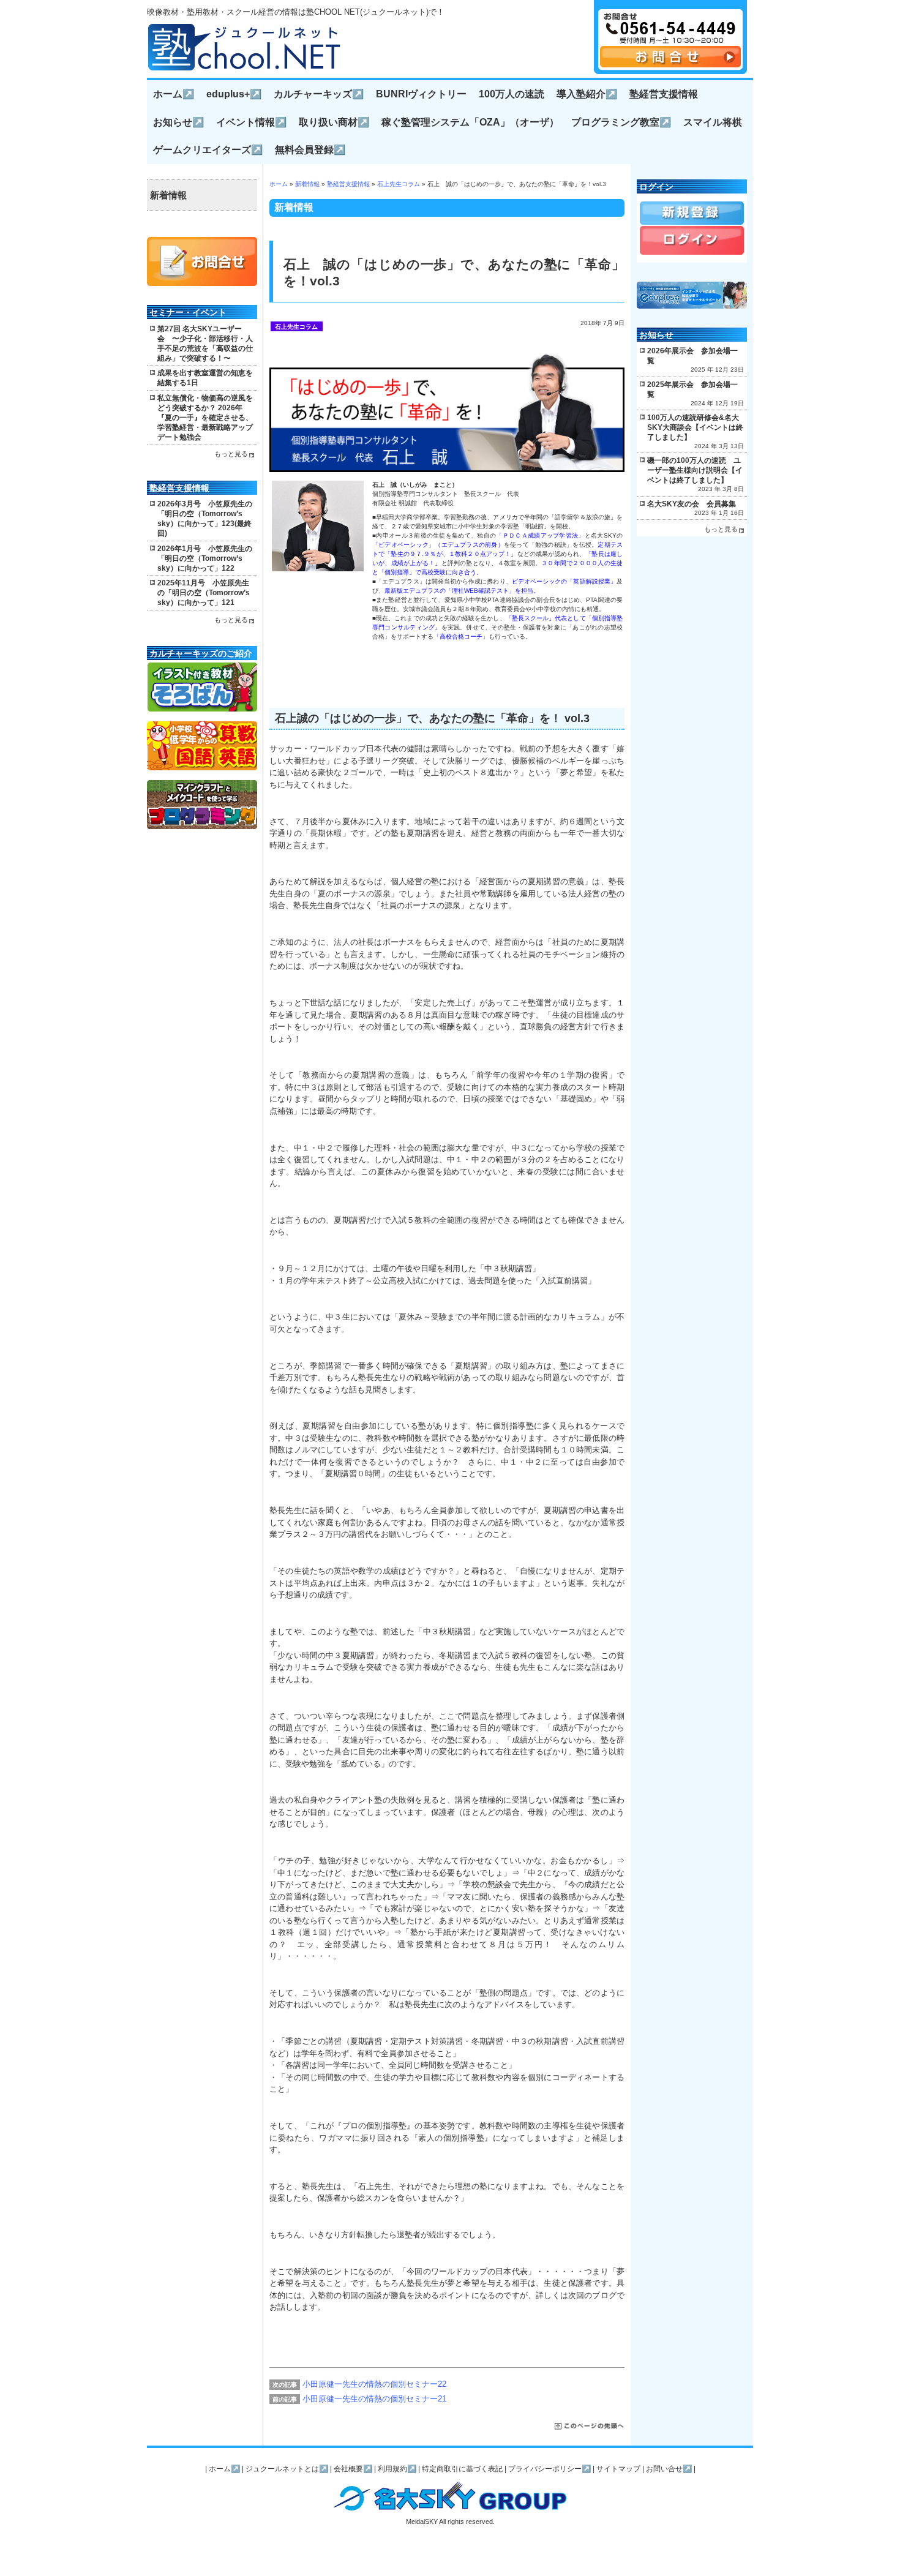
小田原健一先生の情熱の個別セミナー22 (374, 2384)
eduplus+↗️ (234, 94)
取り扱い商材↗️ (334, 122)
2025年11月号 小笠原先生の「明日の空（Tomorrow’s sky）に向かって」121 (204, 593)
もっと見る (231, 454)
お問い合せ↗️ (669, 2469)
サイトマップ (618, 2469)
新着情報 (307, 184)
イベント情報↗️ (251, 122)
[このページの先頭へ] (590, 2427)
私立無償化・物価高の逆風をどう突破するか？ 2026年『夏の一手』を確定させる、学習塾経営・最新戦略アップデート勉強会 (205, 418)
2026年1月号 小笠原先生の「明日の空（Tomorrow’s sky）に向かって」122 (205, 558)
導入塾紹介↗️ (587, 94)
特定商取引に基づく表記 (462, 2469)
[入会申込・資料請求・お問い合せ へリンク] (670, 65)
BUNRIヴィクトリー (421, 94)
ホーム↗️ (174, 94)
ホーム (279, 184)
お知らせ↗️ (178, 122)
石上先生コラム (399, 184)
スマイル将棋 (713, 122)
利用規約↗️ (397, 2469)
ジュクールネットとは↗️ (287, 2469)
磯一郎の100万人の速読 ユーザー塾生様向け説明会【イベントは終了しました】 (695, 470)
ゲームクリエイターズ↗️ (208, 150)
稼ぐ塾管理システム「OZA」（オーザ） (470, 122)
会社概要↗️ (353, 2469)
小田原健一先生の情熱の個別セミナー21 (374, 2399)
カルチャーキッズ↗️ (319, 94)
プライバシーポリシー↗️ (549, 2469)
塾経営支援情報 (664, 94)
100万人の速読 (512, 94)
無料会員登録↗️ (310, 150)
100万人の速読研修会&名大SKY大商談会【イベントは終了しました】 (695, 427)
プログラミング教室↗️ (621, 122)
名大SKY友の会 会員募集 (692, 504)
